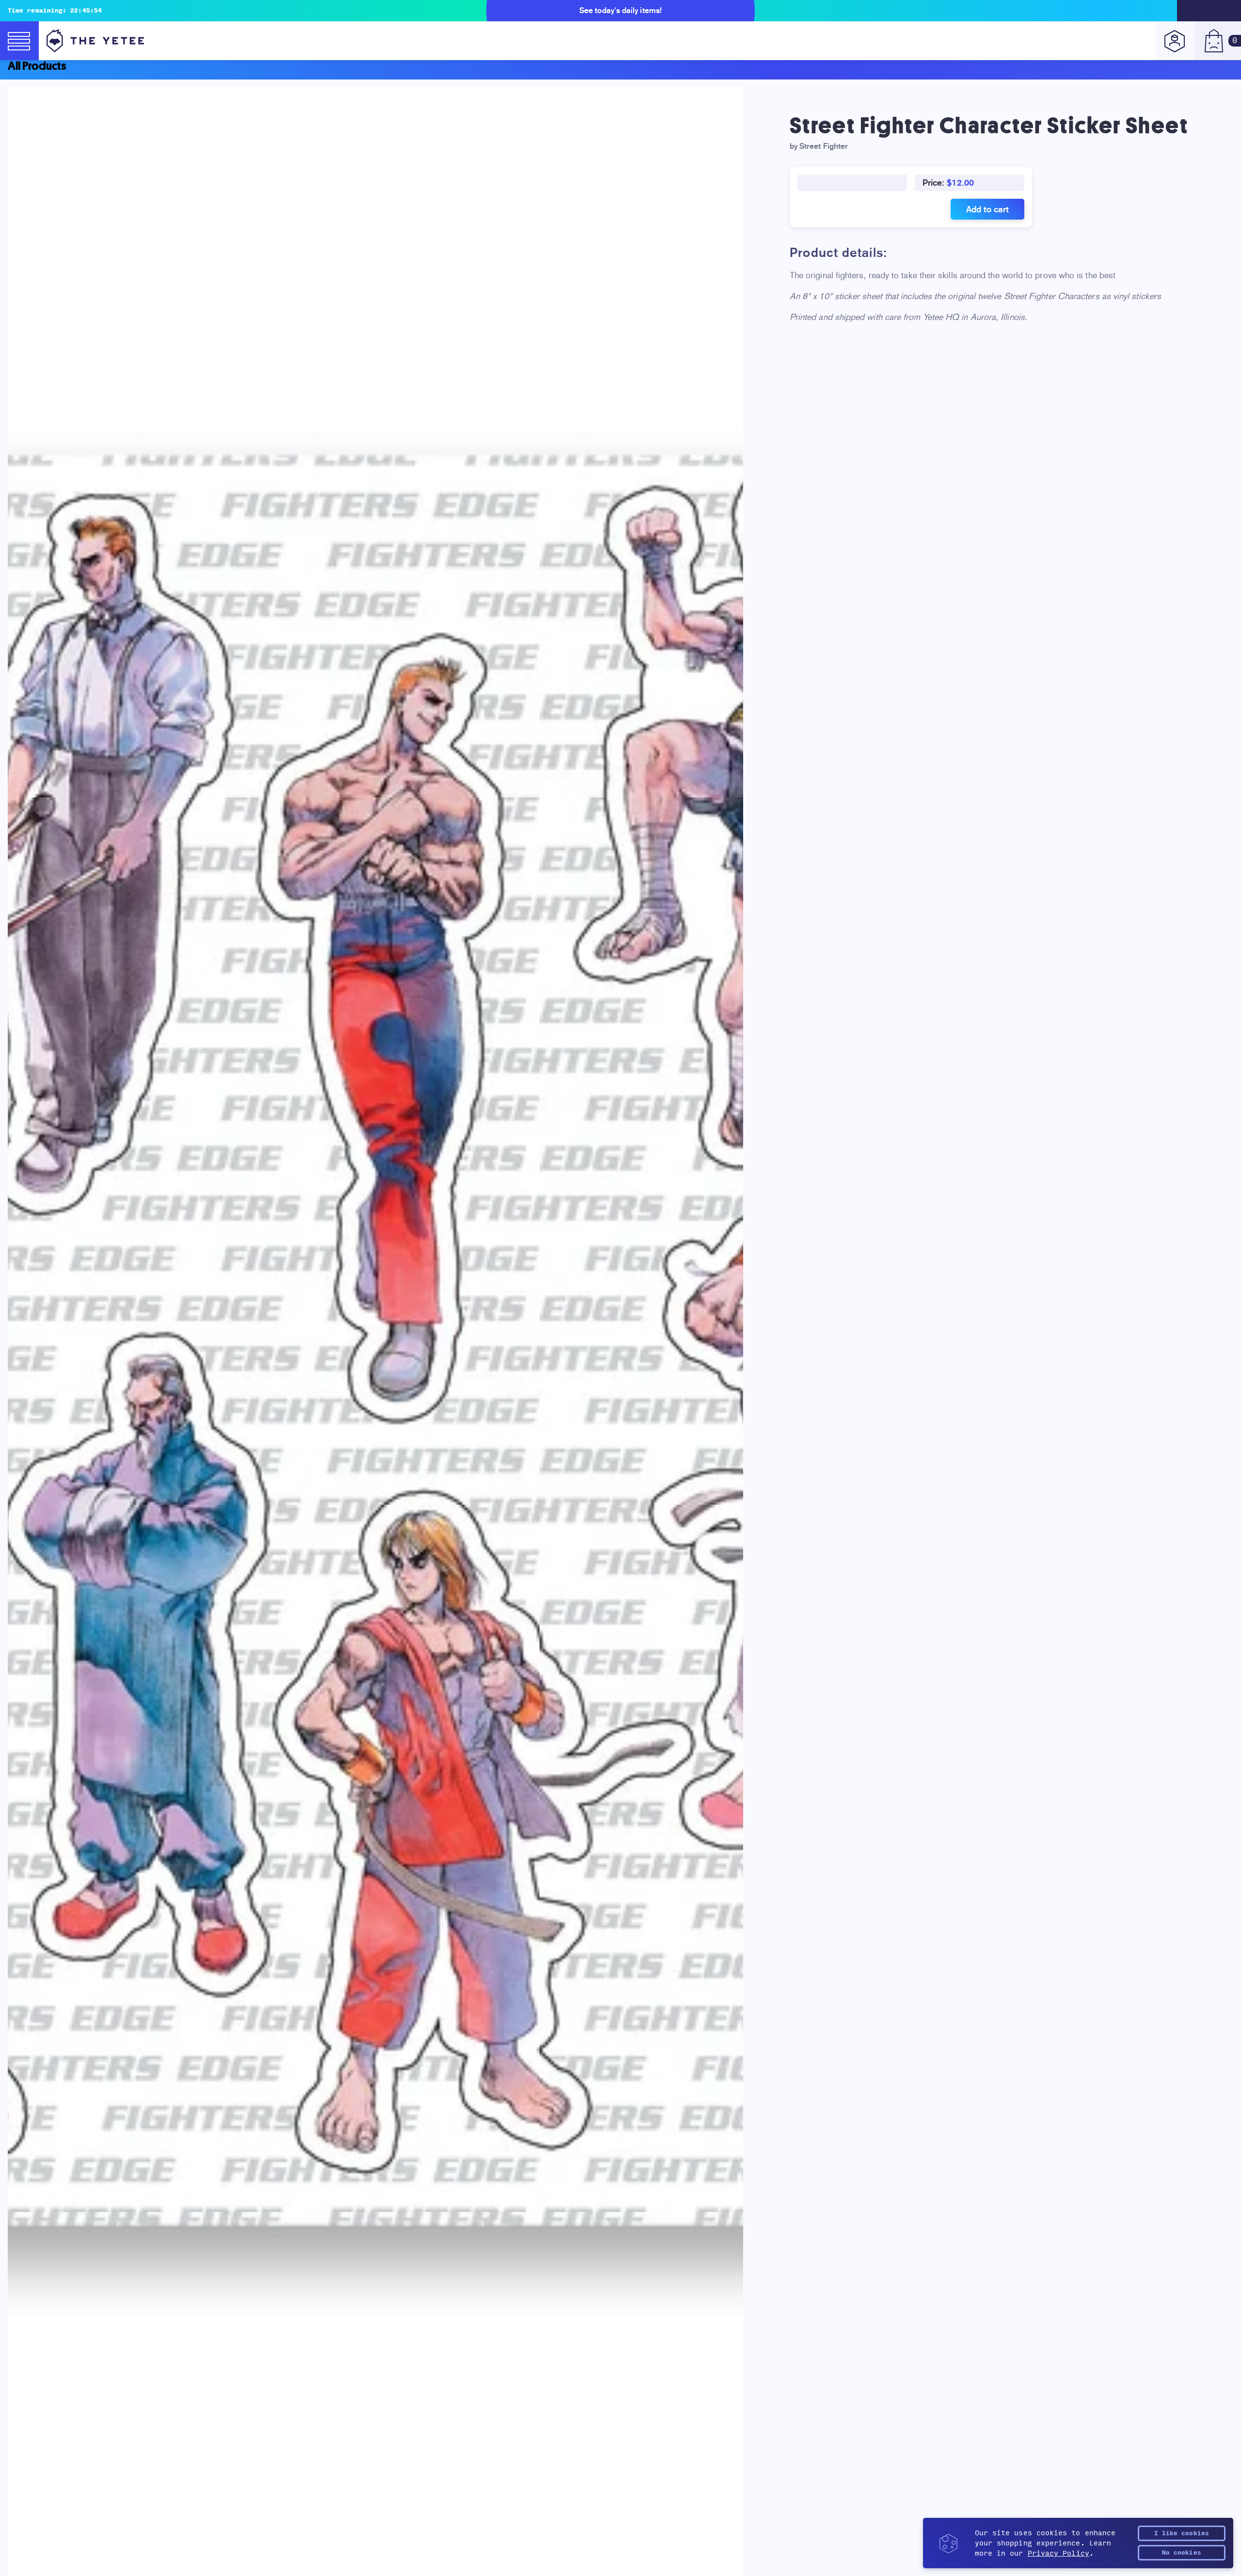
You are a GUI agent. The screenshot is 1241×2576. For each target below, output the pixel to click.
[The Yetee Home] (95, 41)
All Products (37, 66)
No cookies (1182, 2553)
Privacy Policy (1058, 2553)
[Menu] (19, 41)
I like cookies (1182, 2533)
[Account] (1175, 41)
